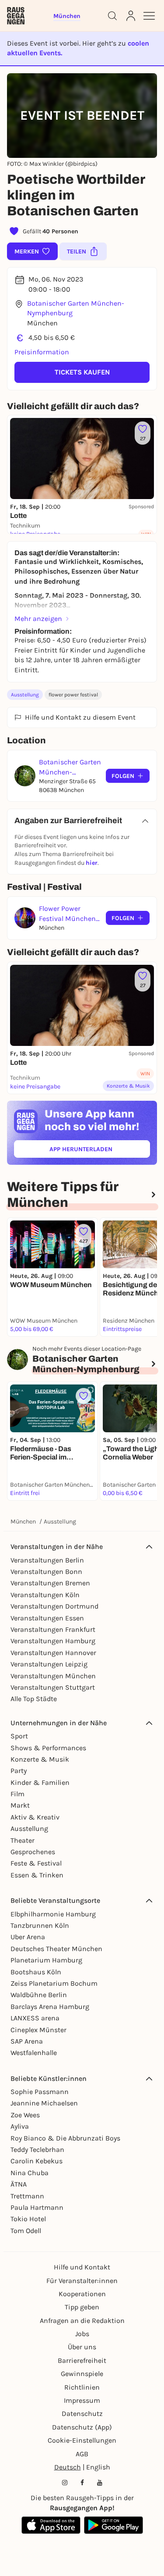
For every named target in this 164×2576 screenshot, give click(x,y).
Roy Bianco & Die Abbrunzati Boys (65, 2138)
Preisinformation (42, 352)
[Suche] (112, 16)
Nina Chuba (30, 2173)
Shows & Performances (48, 1748)
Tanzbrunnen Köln (40, 1925)
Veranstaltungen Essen (47, 1618)
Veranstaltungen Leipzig (49, 1664)
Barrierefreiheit (82, 2360)
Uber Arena (28, 1937)
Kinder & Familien (40, 1782)
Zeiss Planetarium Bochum (54, 1983)
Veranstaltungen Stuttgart (53, 1687)
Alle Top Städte (34, 1699)
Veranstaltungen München (53, 1676)
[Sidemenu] (149, 16)
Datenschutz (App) (82, 2427)
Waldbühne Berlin (39, 1995)
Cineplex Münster (38, 2030)
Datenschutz (82, 2414)
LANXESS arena (35, 2018)
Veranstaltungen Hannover (53, 1653)
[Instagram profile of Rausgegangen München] (65, 2483)
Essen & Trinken (37, 1875)
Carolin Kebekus (37, 2161)
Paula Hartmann (37, 2207)
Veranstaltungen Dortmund (54, 1606)
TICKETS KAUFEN (82, 372)
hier (92, 863)
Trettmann (27, 2196)
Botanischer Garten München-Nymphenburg (76, 308)
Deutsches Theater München (56, 1949)
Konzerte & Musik (40, 1759)
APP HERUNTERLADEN (100, 1151)
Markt (20, 1805)
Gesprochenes (33, 1852)
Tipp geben (82, 2307)
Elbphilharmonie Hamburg (53, 1914)
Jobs (82, 2334)
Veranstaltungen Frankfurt (53, 1629)
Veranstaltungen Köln (45, 1595)
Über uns (82, 2347)
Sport (19, 1736)
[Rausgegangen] (16, 16)
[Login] (131, 16)
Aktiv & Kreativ (35, 1817)
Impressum (82, 2400)
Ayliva (20, 2126)
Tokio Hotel (28, 2219)
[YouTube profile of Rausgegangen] (100, 2483)
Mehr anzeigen (38, 619)
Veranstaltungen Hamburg (53, 1641)
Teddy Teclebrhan (37, 2150)
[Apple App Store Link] (51, 2525)
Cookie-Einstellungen (82, 2440)
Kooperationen (82, 2294)
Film (17, 1794)
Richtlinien (82, 2387)
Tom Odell (26, 2231)
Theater (23, 1840)
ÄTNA (19, 2184)
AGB (82, 2454)
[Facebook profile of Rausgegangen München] (82, 2483)
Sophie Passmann (40, 2092)
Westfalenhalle (34, 2053)
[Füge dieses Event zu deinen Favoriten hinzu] (84, 1396)
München (23, 1522)
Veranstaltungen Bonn (46, 1572)
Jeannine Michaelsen (44, 2103)
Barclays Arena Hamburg (50, 2007)
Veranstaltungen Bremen (50, 1583)
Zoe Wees (25, 2115)
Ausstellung (25, 695)
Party (19, 1771)
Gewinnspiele (82, 2374)
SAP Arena (27, 2041)
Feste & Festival (36, 1863)
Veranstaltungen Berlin (47, 1560)
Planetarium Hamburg (46, 1960)
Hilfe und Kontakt (82, 2267)
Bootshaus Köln (36, 1972)
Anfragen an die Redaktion (82, 2321)
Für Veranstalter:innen (82, 2281)
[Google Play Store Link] (113, 2525)
